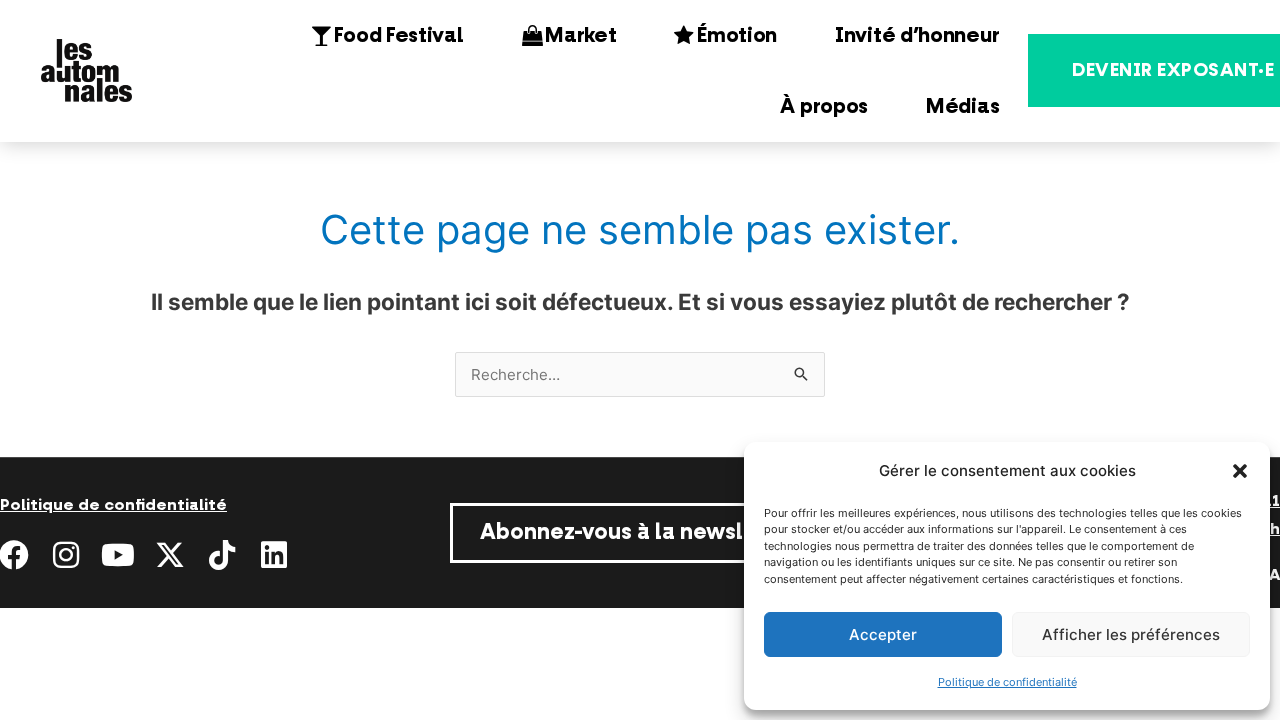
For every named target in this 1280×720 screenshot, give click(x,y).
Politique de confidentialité (1007, 682)
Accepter (883, 634)
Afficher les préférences (1131, 634)
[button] (1240, 471)
